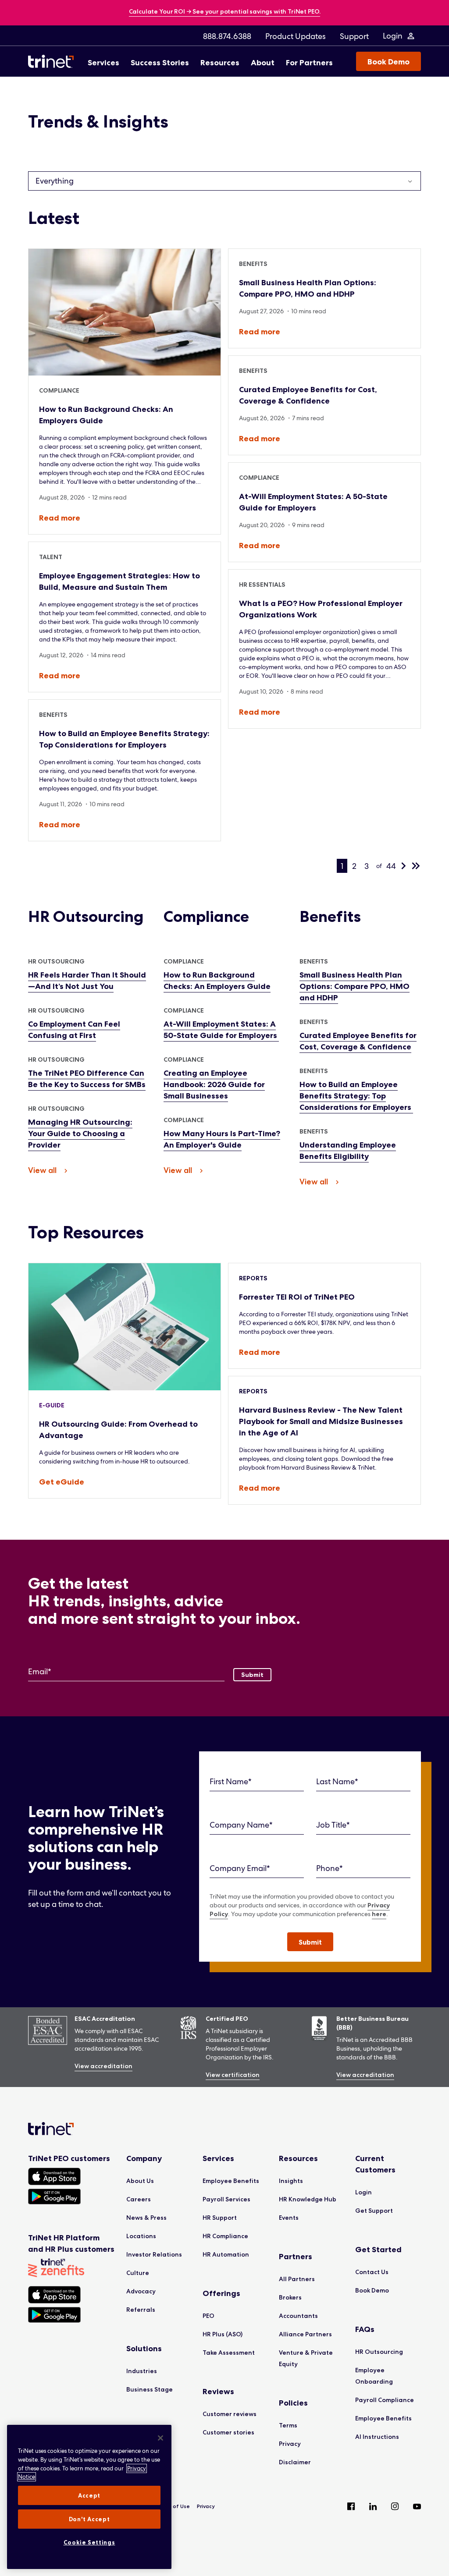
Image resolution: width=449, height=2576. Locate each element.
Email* (40, 1671)
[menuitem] (227, 36)
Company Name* (241, 1825)
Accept (89, 2495)
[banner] (225, 12)
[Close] (160, 2438)
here (379, 1914)
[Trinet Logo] (53, 61)
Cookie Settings (89, 2542)
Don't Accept (89, 2519)
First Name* (231, 1781)
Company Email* (240, 1868)
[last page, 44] (416, 866)
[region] (89, 2497)
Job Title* (333, 1825)
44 (391, 866)
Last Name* (337, 1781)
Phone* (330, 1868)
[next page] (403, 866)
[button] (310, 1942)
